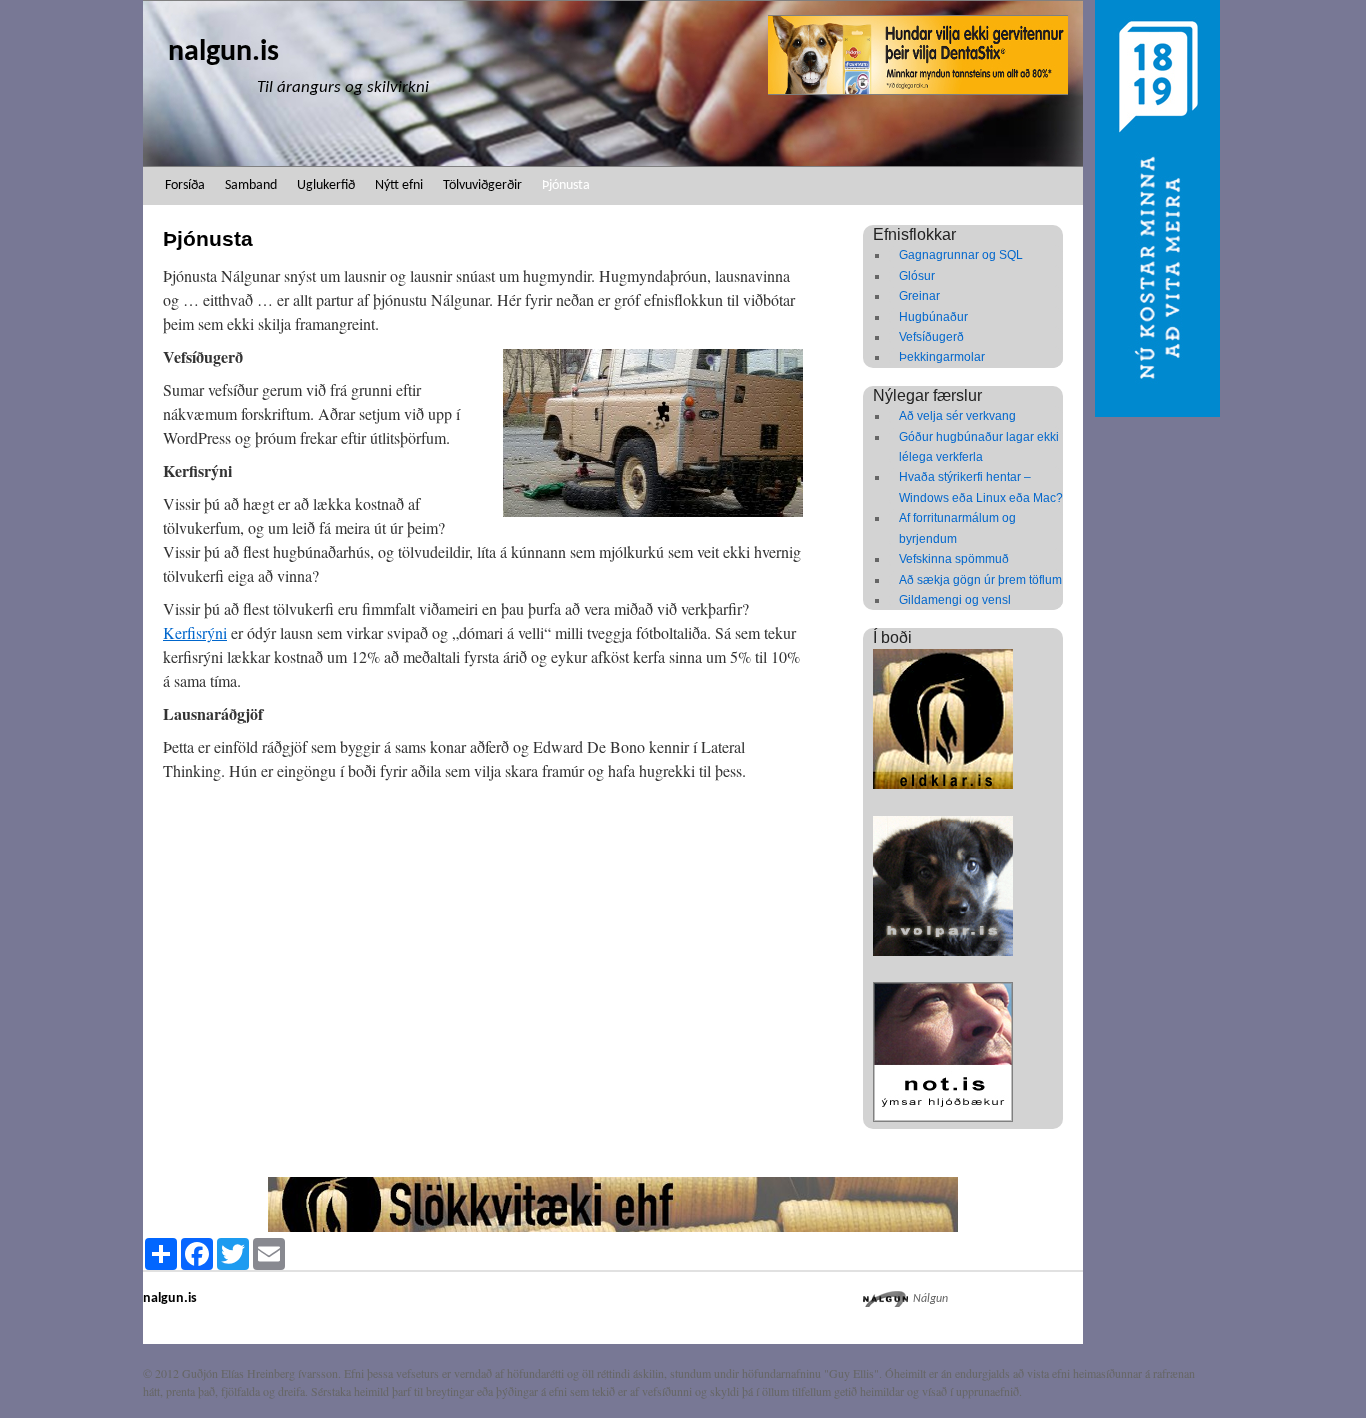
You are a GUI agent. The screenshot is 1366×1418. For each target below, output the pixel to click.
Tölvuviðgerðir (482, 185)
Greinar (919, 296)
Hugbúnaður (933, 317)
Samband (251, 185)
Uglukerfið (326, 185)
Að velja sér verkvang (957, 416)
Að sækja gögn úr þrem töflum (980, 580)
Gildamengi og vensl (955, 600)
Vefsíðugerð (931, 337)
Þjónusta (566, 185)
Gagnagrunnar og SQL (961, 255)
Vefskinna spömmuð (954, 559)
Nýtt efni (399, 185)
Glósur (917, 276)
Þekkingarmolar (942, 357)
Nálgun (930, 1299)
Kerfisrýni (195, 632)
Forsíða (185, 185)
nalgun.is (223, 52)
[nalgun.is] (613, 83)
